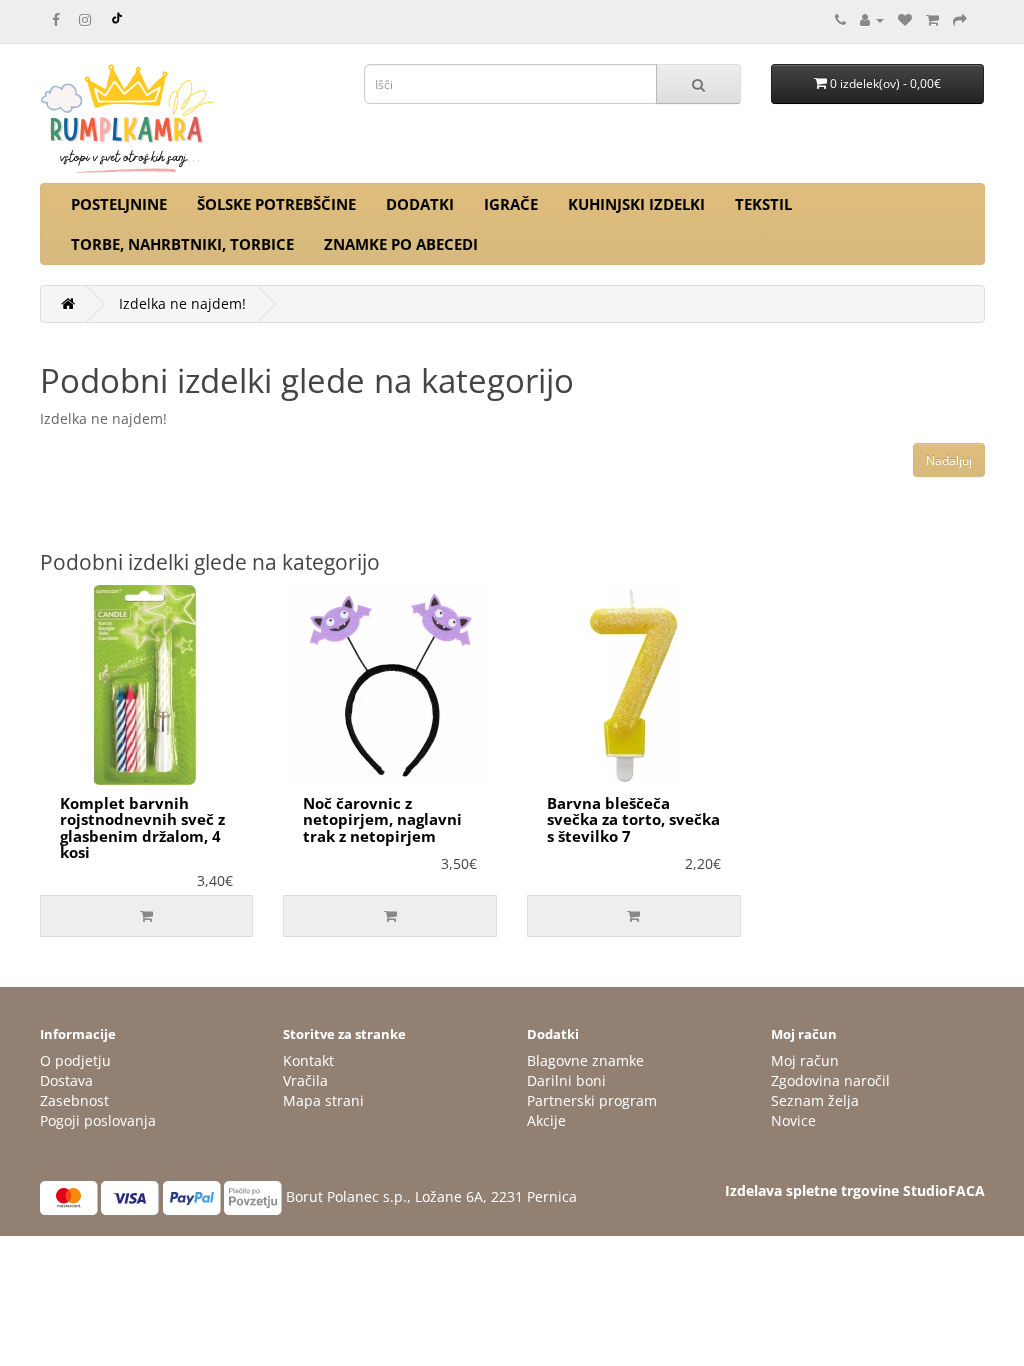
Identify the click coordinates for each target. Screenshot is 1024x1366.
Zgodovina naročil (830, 1080)
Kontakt (308, 1060)
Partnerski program (592, 1100)
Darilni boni (566, 1080)
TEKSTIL (763, 204)
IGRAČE (511, 204)
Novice (793, 1120)
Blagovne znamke (585, 1060)
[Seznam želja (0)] (905, 19)
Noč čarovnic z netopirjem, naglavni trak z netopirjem (382, 819)
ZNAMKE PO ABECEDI (401, 244)
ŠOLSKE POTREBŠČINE (276, 204)
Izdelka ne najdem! (182, 303)
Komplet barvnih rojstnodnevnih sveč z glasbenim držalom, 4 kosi (142, 828)
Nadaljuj (949, 460)
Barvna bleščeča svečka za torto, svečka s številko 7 (633, 819)
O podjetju (75, 1060)
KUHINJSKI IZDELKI (636, 204)
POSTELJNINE (119, 204)
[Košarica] (932, 19)
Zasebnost (74, 1100)
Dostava (66, 1080)
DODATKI (420, 204)
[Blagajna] (960, 19)
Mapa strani (323, 1100)
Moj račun (805, 1060)
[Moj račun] (872, 19)
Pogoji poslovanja (98, 1120)
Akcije (546, 1120)
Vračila (305, 1080)
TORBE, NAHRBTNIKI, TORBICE (182, 244)
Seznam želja (815, 1100)
